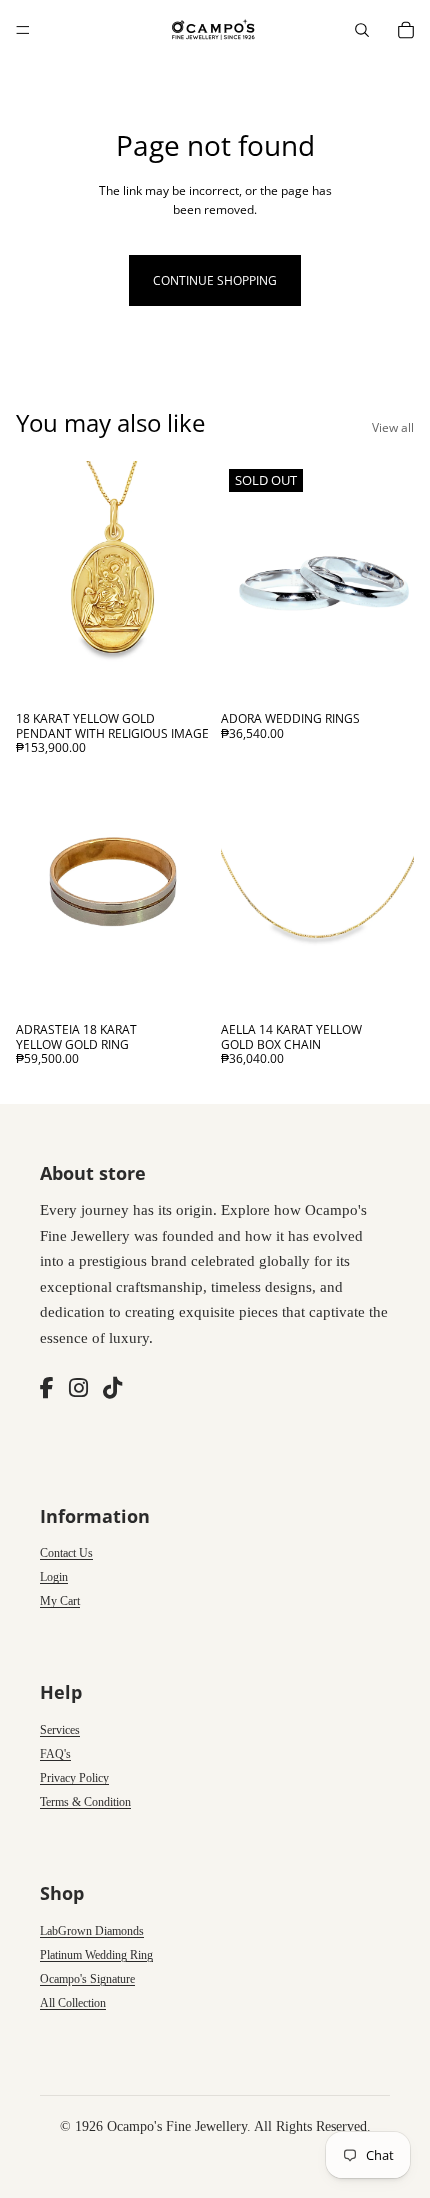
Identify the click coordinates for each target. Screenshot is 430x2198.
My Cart (60, 1601)
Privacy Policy (74, 1778)
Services (60, 1730)
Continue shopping (215, 280)
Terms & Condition (85, 1802)
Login (54, 1577)
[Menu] (23, 30)
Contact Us (66, 1553)
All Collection (73, 2003)
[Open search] (362, 30)
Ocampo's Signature (87, 1979)
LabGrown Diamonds (92, 1931)
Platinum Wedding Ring (96, 1955)
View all (393, 427)
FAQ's (55, 1754)
